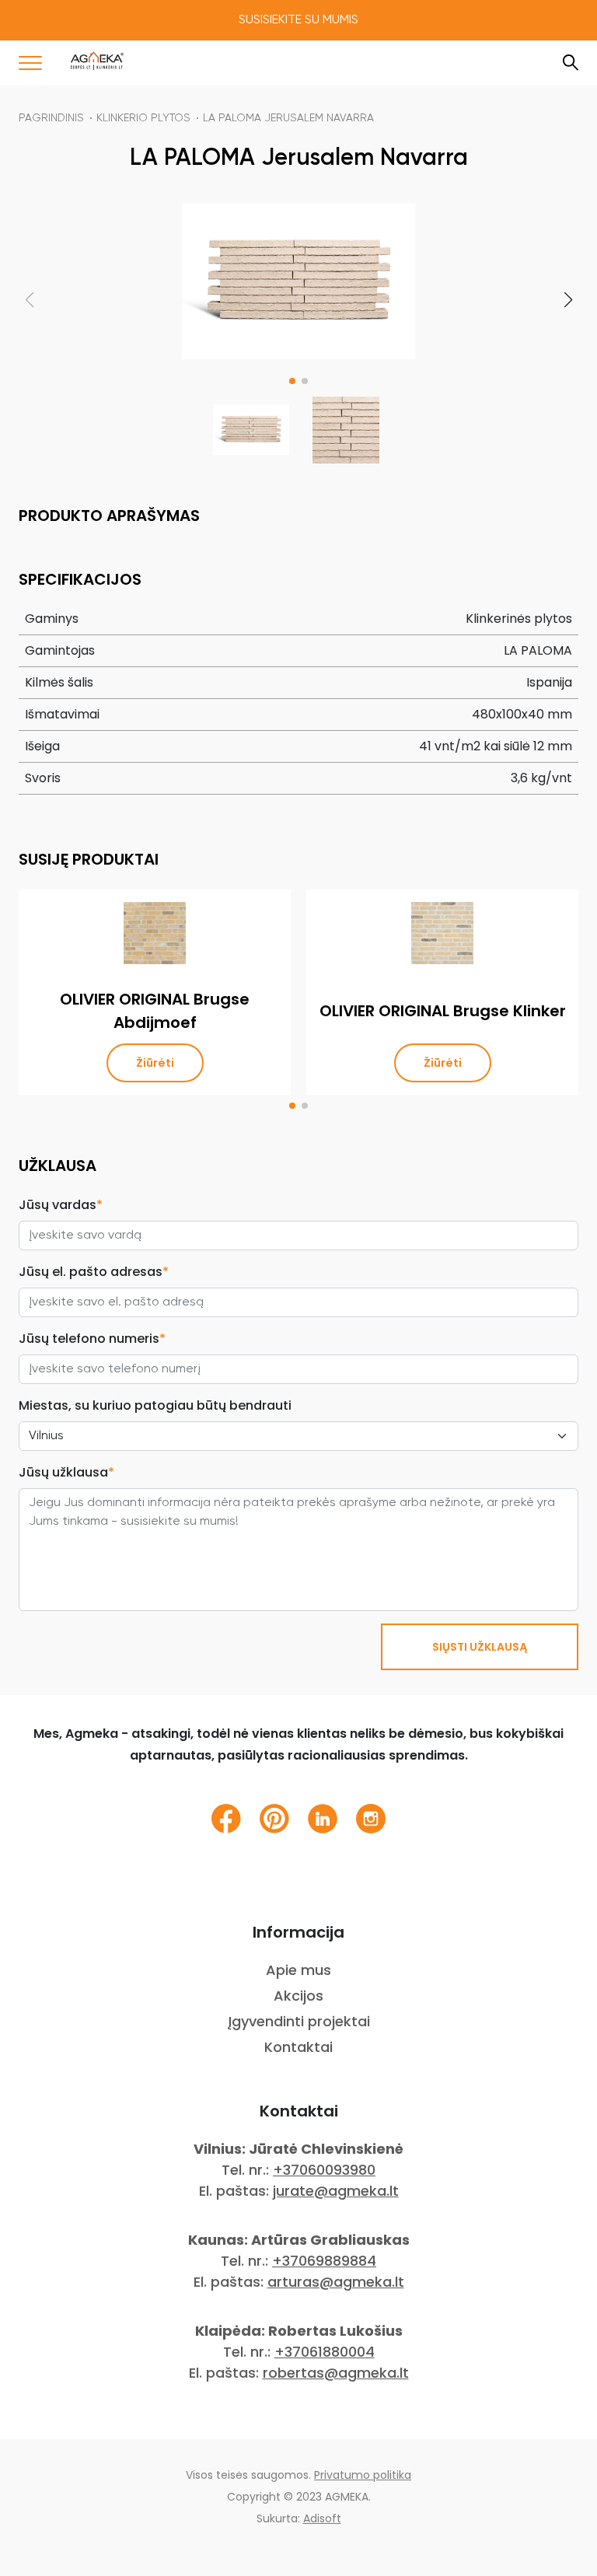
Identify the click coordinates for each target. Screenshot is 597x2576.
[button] (292, 381)
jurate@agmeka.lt (336, 2191)
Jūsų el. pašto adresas (94, 1272)
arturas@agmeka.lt (336, 2282)
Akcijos (298, 1996)
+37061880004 (325, 2352)
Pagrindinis (51, 118)
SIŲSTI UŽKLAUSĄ (480, 1647)
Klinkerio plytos (143, 118)
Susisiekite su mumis (298, 20)
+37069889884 (324, 2261)
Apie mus (298, 1970)
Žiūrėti (155, 1063)
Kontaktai (298, 2047)
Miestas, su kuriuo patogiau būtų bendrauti (155, 1405)
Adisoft (322, 2518)
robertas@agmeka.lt (336, 2373)
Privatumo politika (363, 2475)
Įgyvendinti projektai (299, 2021)
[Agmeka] (97, 61)
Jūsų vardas (61, 1205)
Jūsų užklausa (66, 1472)
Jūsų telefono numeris (92, 1339)
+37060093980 (324, 2170)
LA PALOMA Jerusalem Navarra (288, 118)
